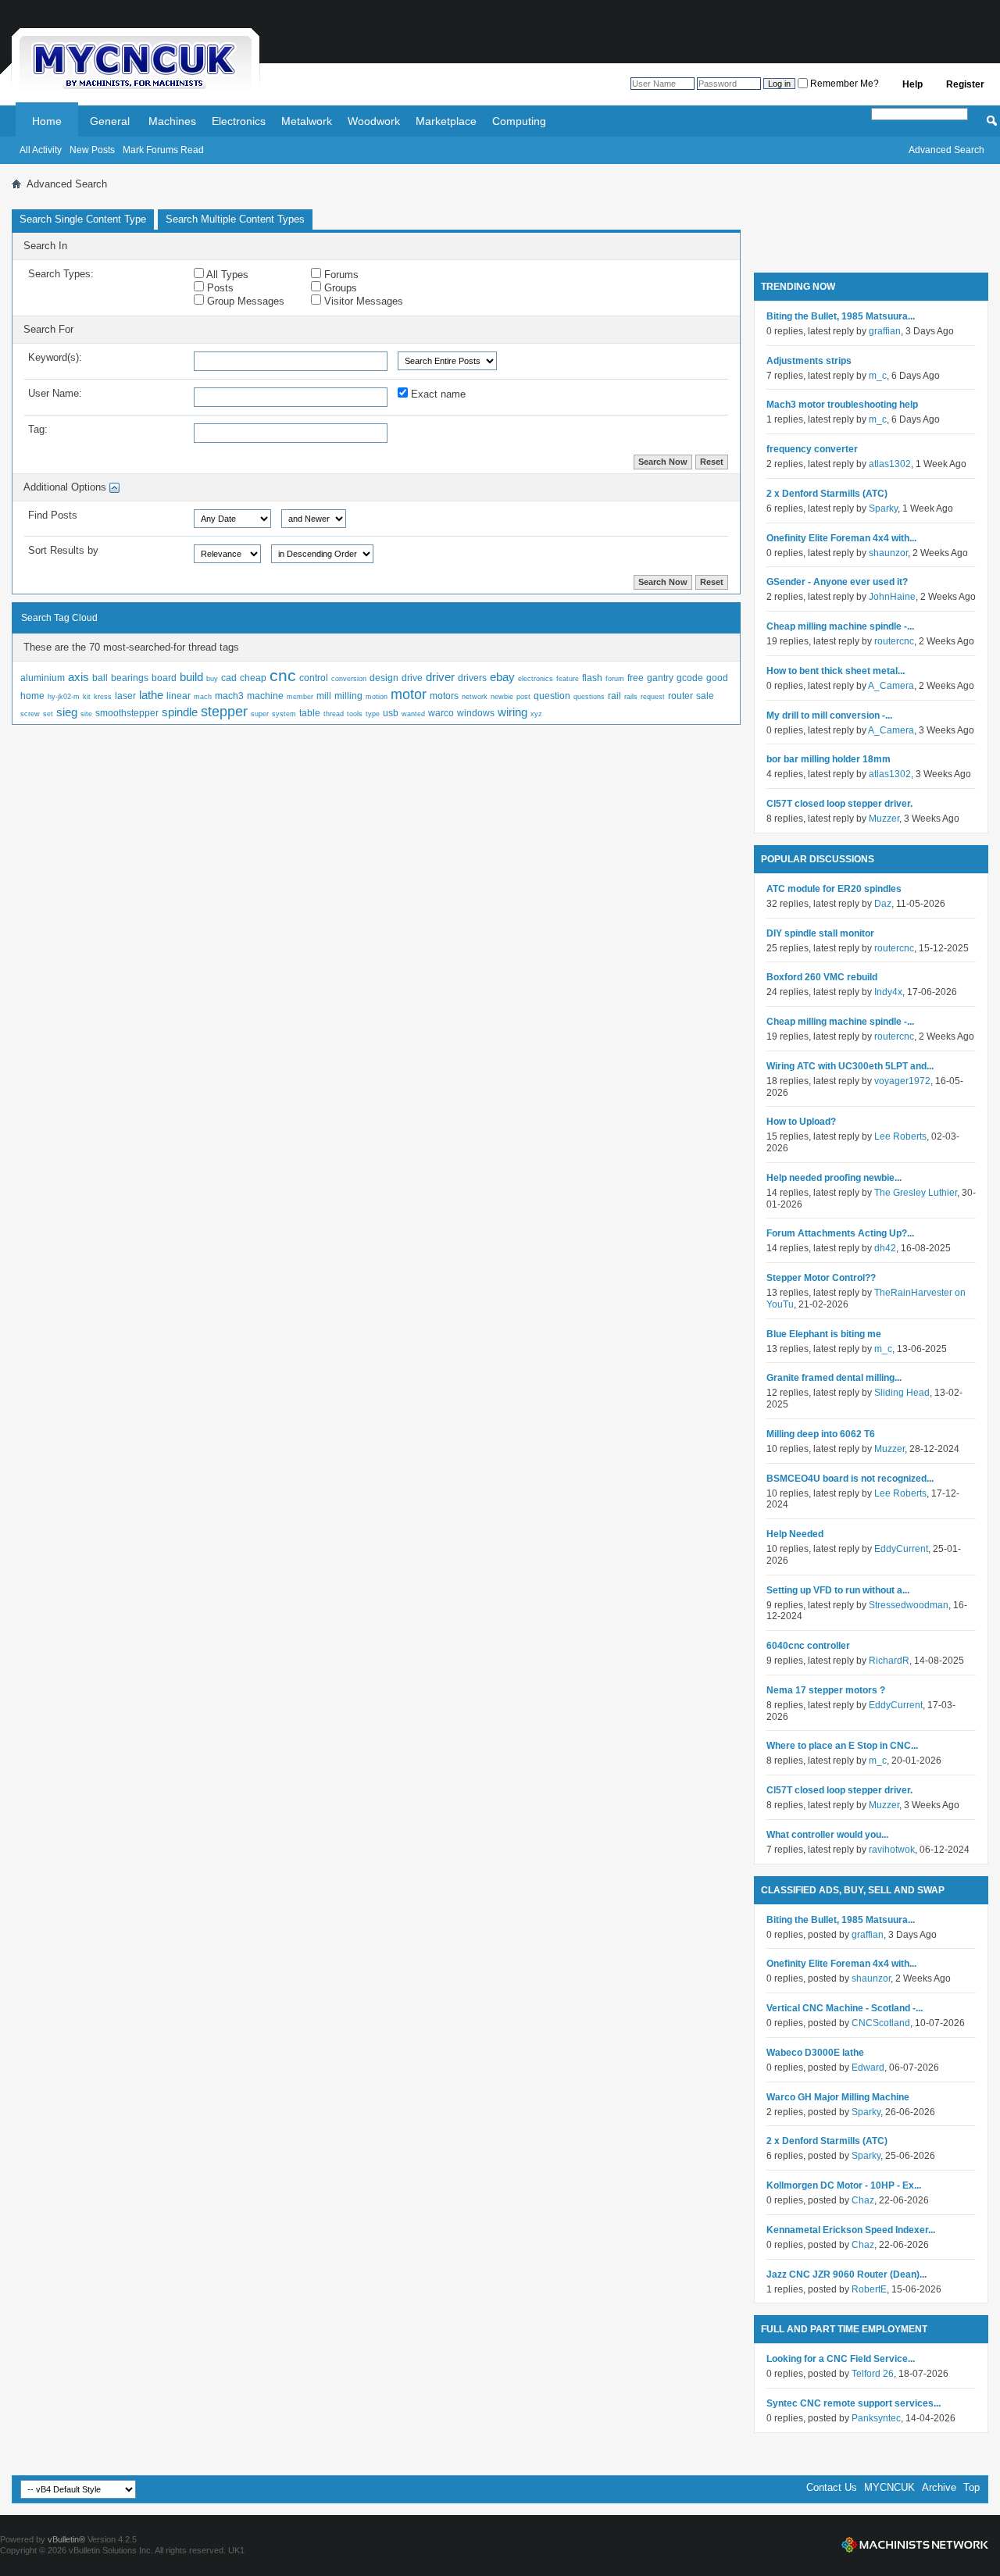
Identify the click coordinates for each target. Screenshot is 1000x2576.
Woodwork (374, 121)
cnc (283, 675)
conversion (349, 679)
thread (334, 714)
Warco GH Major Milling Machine (838, 2097)
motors (444, 696)
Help (912, 84)
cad (229, 678)
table (310, 713)
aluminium (43, 678)
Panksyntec (876, 2418)
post (523, 697)
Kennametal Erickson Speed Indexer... (851, 2230)
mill (324, 696)
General (110, 121)
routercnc (894, 641)
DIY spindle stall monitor (820, 933)
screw (30, 714)
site (86, 714)
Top (971, 2487)
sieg (67, 712)
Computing (519, 121)
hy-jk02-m (64, 697)
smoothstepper (127, 713)
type (373, 714)
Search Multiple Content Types (235, 219)
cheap (253, 678)
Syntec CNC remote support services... (854, 2403)
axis (79, 677)
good (717, 678)
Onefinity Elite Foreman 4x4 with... (841, 538)
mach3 (229, 696)
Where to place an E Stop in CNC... (842, 1746)
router (680, 696)
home (32, 696)
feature (568, 679)
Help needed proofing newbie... (834, 1178)
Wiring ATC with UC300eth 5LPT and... (850, 1066)
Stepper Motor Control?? (821, 1278)
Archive (939, 2487)
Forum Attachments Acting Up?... (840, 1233)
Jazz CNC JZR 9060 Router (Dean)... (846, 2275)
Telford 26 (873, 2374)
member (300, 697)
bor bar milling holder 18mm (829, 759)
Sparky (883, 508)
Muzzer (884, 819)
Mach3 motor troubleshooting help (842, 405)
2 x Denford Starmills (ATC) (827, 494)
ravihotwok (892, 1850)
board (164, 678)
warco (441, 713)
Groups (339, 288)
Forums (340, 275)
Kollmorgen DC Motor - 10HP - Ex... (844, 2185)
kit (87, 697)
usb (391, 713)
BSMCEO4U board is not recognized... (850, 1479)
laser (125, 696)
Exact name (437, 394)
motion (377, 697)
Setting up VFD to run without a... (838, 1590)
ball (100, 678)
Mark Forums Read (163, 150)
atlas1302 (890, 464)
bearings (130, 678)
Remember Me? (843, 84)
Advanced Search (946, 150)
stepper (224, 712)
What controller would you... (827, 1835)
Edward (868, 2068)
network (475, 697)
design (384, 678)
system (284, 714)
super (260, 714)
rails (631, 697)
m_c (878, 376)
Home (47, 121)
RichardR (889, 1661)
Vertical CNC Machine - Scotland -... (845, 2008)
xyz (536, 714)
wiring (512, 712)
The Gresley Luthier (916, 1193)
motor (409, 694)
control (314, 678)
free (636, 678)
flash (592, 678)
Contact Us (832, 2487)
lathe (151, 695)
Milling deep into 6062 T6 (821, 1434)
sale (705, 696)
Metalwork (307, 121)
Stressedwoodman (909, 1605)
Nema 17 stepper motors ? (826, 1690)
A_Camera (891, 686)
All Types (226, 275)
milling (348, 696)
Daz (883, 904)
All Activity (41, 150)
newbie (502, 697)
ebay (502, 677)
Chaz (863, 2200)
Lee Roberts (900, 1136)
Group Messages (244, 301)
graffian (885, 331)
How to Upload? (801, 1122)
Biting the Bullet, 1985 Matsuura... (841, 316)
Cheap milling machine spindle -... (840, 626)
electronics (536, 679)
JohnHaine (892, 597)
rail (614, 696)
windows (476, 713)
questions (589, 697)
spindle (180, 712)
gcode (690, 678)
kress (103, 697)
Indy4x (888, 992)
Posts (219, 288)
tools (355, 714)
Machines (172, 121)
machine (265, 696)
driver (440, 677)
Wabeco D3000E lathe (815, 2053)
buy (212, 679)
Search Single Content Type (83, 219)
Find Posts (53, 515)
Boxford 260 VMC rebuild (822, 977)
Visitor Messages (362, 301)
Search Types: (61, 274)
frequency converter (812, 449)
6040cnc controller (808, 1646)
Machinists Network (915, 2545)
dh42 (885, 1248)
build (191, 677)
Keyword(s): (55, 357)
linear (179, 696)
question (552, 696)
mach (203, 697)
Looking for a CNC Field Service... (841, 2359)
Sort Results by (63, 550)
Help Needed (795, 1534)
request (653, 697)
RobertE (869, 2289)
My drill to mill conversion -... (829, 715)
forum (615, 679)
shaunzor (888, 553)
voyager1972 (902, 1081)
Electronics (239, 121)
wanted (413, 714)
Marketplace (446, 121)
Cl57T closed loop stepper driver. (839, 804)
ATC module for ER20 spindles (834, 889)
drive (412, 678)
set (48, 714)
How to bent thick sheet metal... (836, 671)
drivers (472, 678)
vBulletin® (66, 2539)
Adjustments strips (809, 361)
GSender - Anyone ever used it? (837, 582)
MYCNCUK (889, 2487)
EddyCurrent (901, 1549)
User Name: (55, 393)
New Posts (92, 150)
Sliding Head (902, 1393)
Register (965, 84)
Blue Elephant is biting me (824, 1334)
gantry (660, 678)
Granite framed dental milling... (834, 1378)
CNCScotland (881, 2023)
